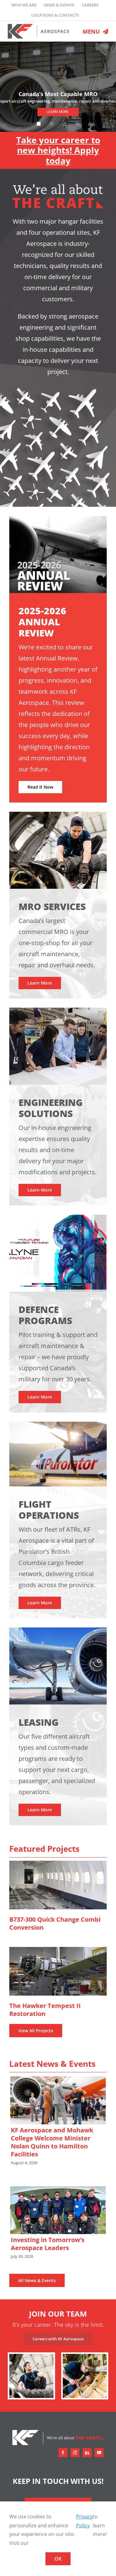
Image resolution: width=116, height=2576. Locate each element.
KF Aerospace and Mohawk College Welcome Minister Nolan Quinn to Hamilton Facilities (58, 2100)
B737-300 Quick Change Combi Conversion (58, 1885)
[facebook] (63, 2453)
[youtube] (99, 2453)
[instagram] (75, 2453)
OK (58, 2559)
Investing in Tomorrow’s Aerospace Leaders (58, 2210)
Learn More (58, 112)
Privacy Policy (84, 2521)
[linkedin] (87, 2453)
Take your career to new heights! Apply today (58, 150)
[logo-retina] (39, 26)
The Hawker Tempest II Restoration (58, 1971)
